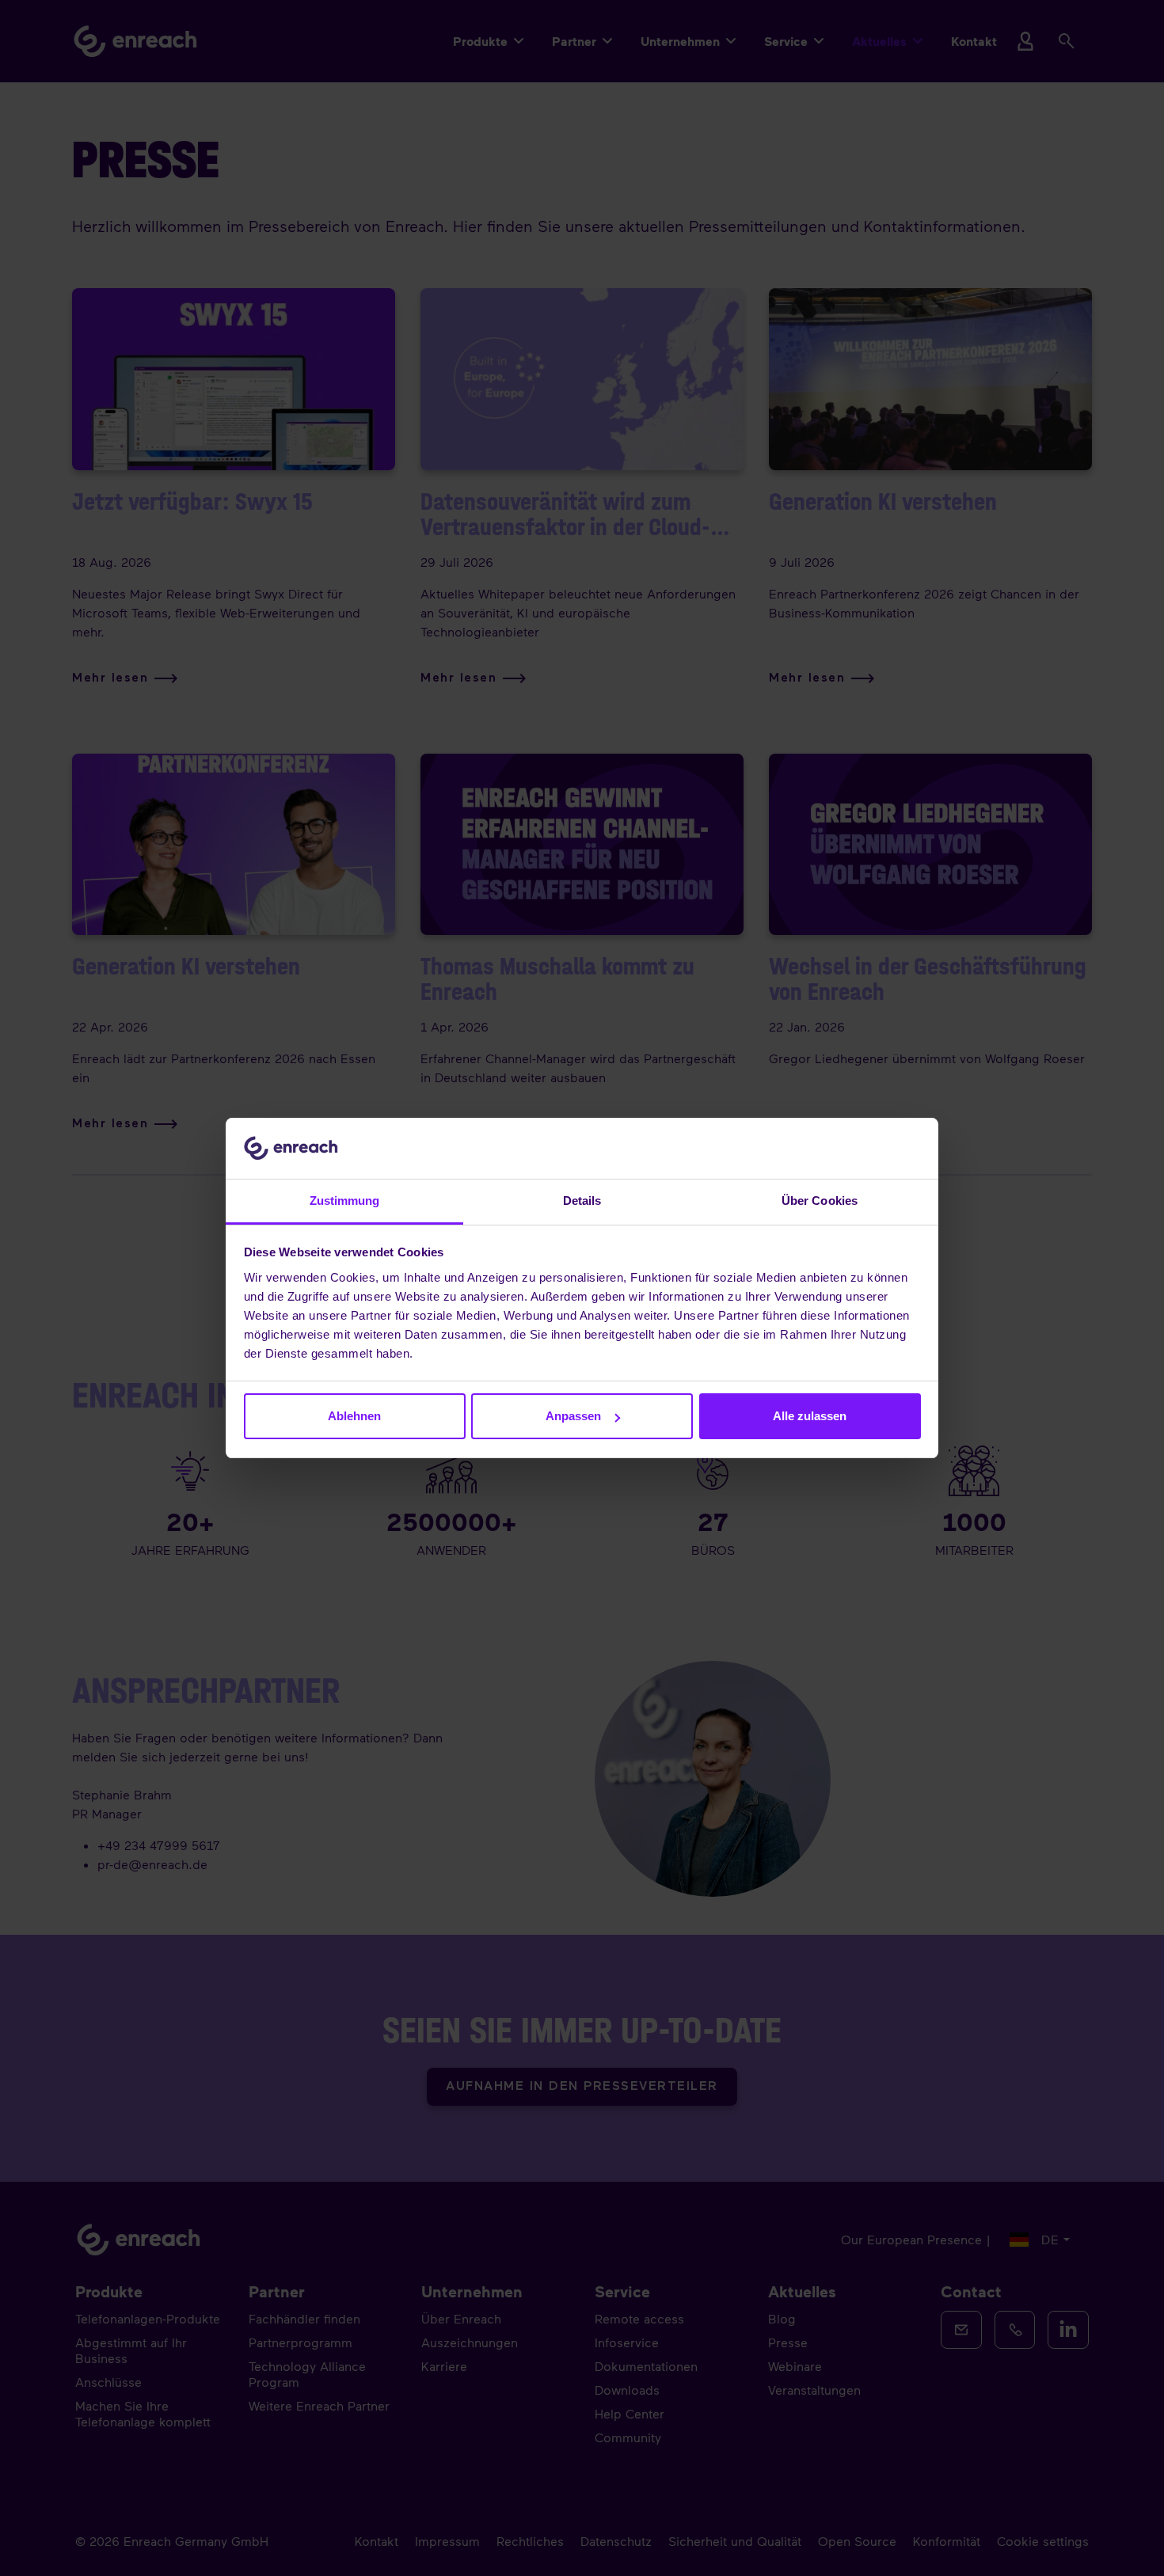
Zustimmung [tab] (345, 1201)
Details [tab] (582, 1201)
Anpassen (573, 1416)
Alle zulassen (810, 1416)
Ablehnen (354, 1416)
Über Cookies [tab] (820, 1201)
